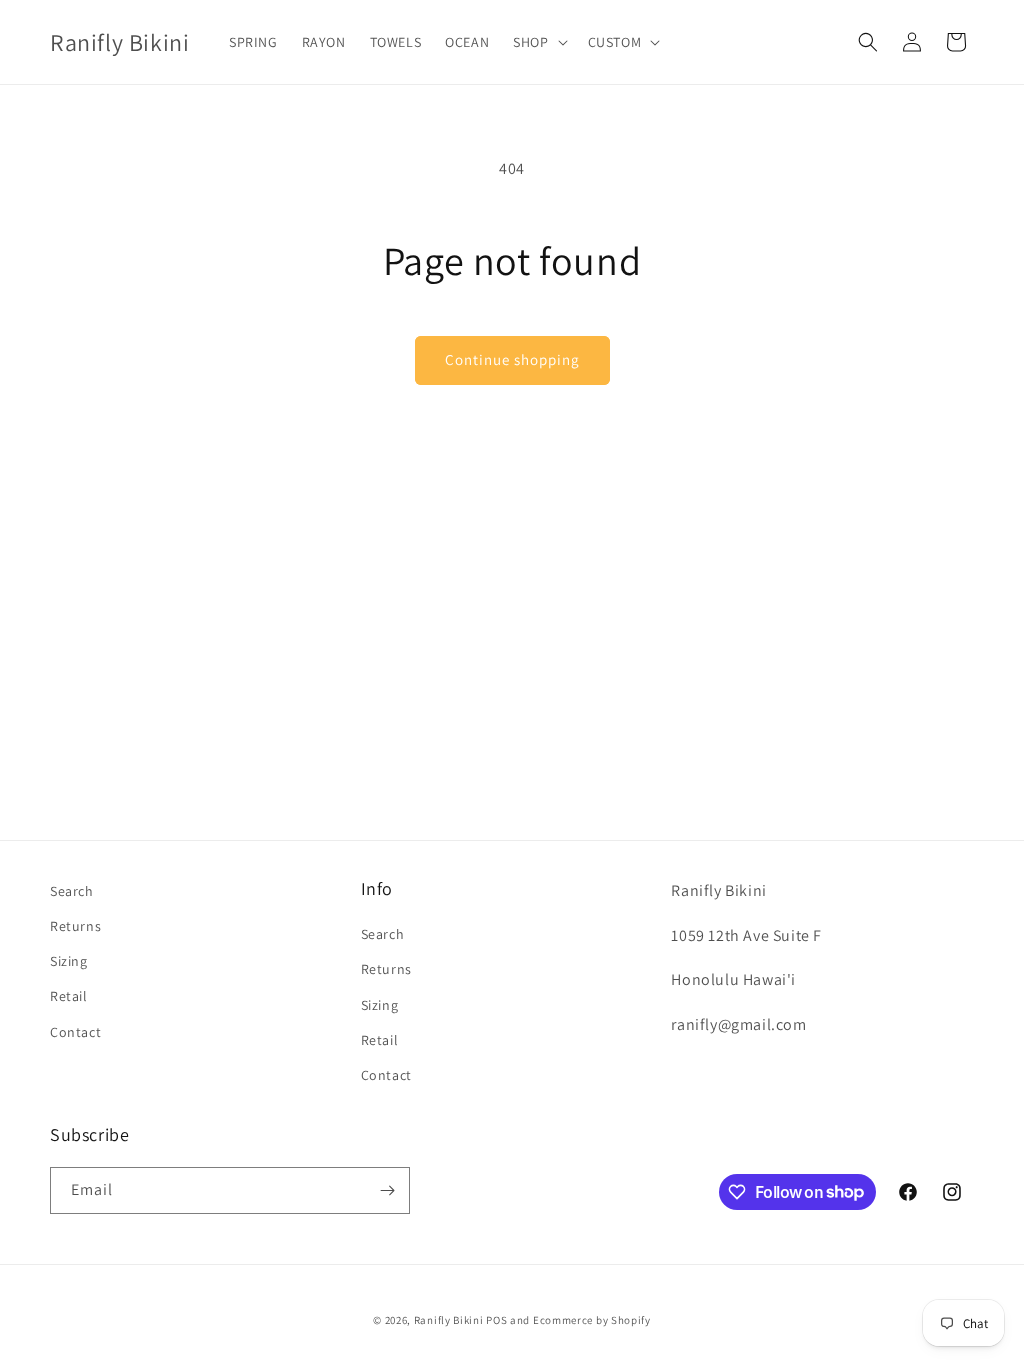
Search (72, 891)
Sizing (69, 961)
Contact (75, 1032)
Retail (69, 996)
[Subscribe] (387, 1190)
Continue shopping (512, 359)
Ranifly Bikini (449, 1320)
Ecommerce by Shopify (592, 1320)
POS (496, 1320)
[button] (538, 42)
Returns (75, 926)
